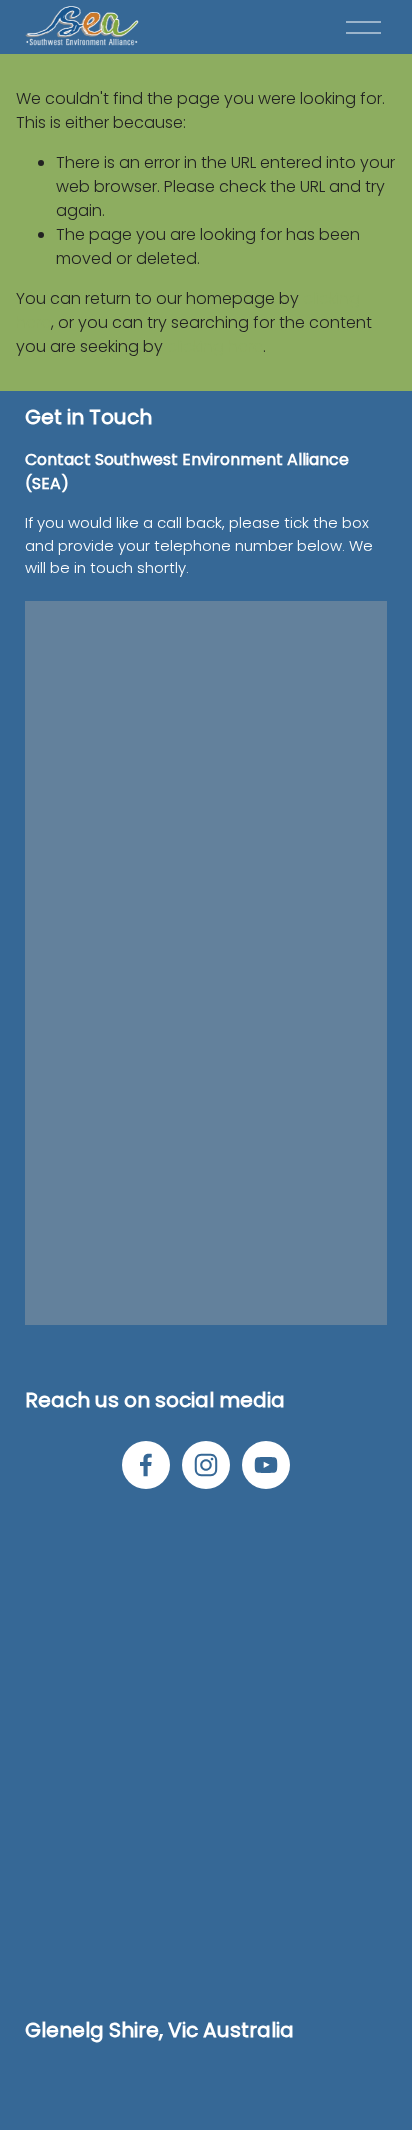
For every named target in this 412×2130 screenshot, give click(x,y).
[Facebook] (146, 1465)
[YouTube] (266, 1465)
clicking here (215, 346)
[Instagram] (206, 1465)
